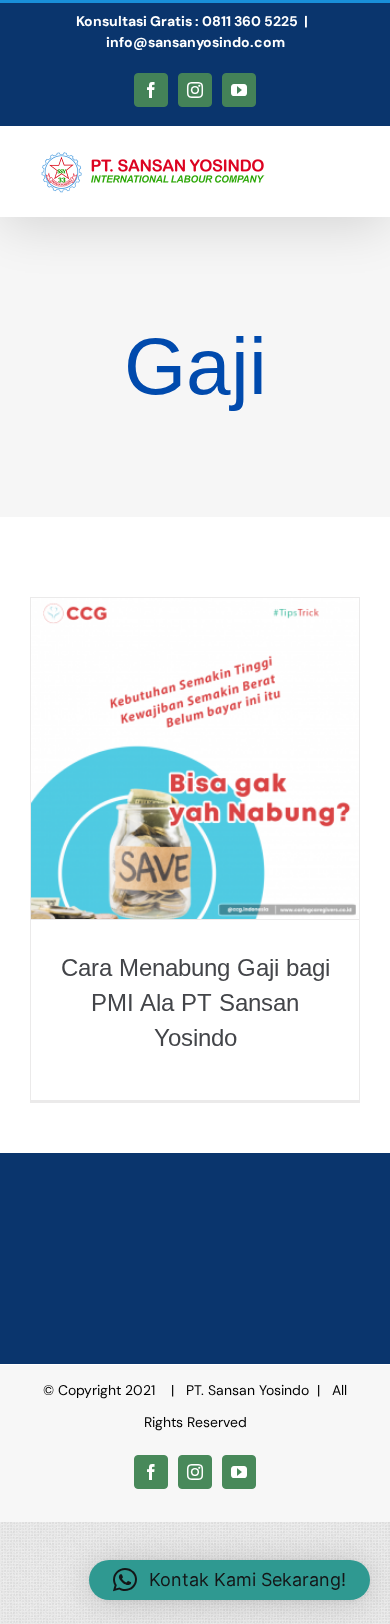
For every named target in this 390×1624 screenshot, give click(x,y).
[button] (229, 1580)
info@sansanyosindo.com (195, 42)
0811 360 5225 (250, 21)
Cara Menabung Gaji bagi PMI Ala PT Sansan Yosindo (195, 1002)
